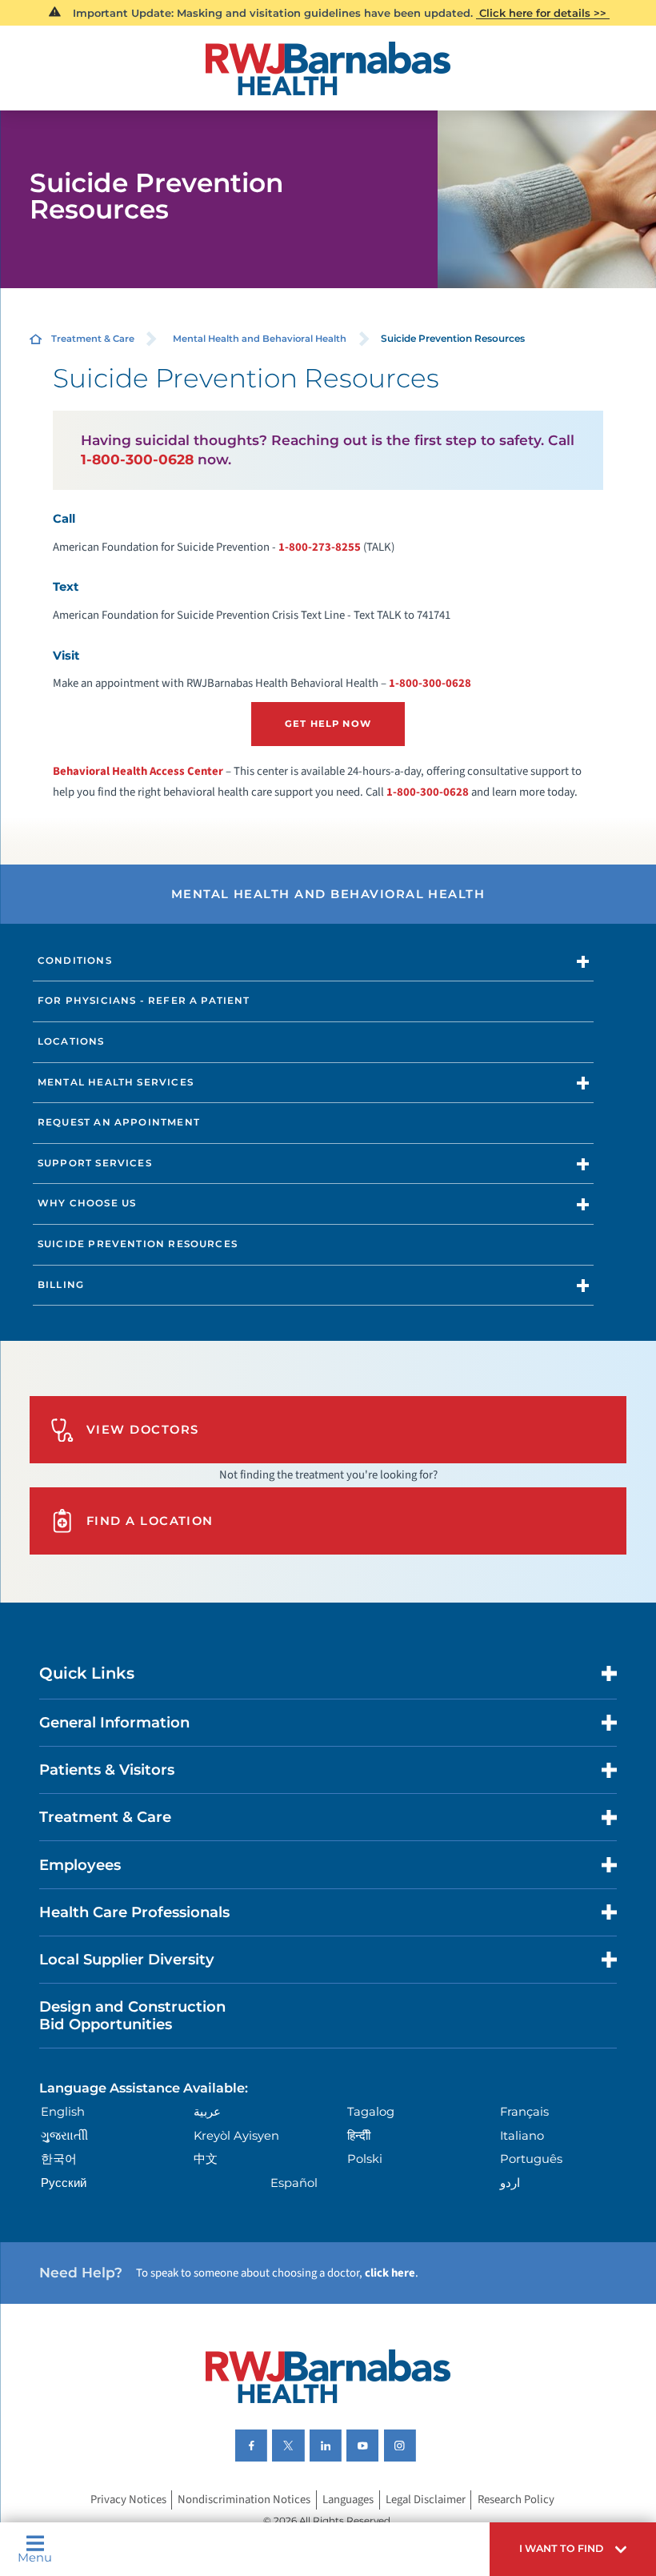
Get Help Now (328, 724)
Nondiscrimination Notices (244, 2500)
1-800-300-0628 (137, 459)
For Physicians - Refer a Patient (144, 1001)
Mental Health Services (116, 1082)
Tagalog (371, 2112)
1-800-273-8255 (320, 547)
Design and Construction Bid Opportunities (132, 2015)
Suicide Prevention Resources (138, 1244)
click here (390, 2273)
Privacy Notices (128, 2500)
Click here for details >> (543, 13)
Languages (348, 2500)
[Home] (328, 68)
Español (294, 2183)
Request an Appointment (119, 1122)
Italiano (522, 2136)
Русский (64, 2183)
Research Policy (516, 2500)
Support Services (95, 1163)
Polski (365, 2159)
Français (524, 2112)
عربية (207, 2112)
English (63, 2112)
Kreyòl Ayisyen (236, 2136)
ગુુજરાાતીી (64, 2136)
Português (531, 2159)
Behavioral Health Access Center (138, 771)
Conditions (75, 961)
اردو (510, 2183)
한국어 (59, 2159)
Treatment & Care (93, 339)
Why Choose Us (87, 1203)
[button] (573, 2549)
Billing (61, 1285)
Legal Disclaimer (426, 2500)
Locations (71, 1041)
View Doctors (143, 1430)
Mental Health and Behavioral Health (260, 339)
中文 (206, 2159)
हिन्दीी (359, 2136)
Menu (35, 2557)
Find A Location (150, 1521)
